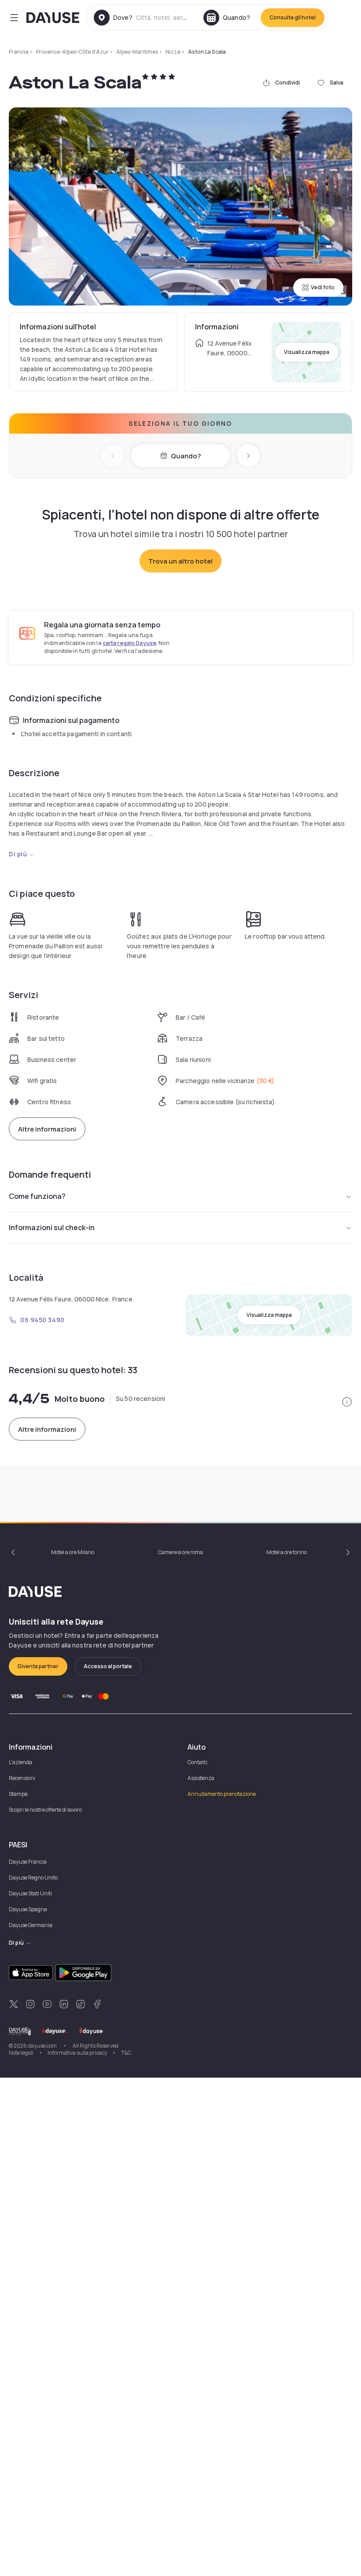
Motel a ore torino (287, 1552)
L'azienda (20, 1762)
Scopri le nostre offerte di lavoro (45, 1810)
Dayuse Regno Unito (33, 1878)
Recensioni (22, 1778)
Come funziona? (37, 1196)
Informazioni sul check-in (52, 1227)
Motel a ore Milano (73, 1552)
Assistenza (201, 1778)
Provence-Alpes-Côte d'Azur (72, 52)
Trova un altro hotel (180, 561)
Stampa (18, 1794)
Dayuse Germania (31, 1925)
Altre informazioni (47, 1129)
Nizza (173, 52)
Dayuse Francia (28, 1862)
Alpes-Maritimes (137, 52)
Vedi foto (323, 287)
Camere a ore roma (180, 1552)
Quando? (186, 456)
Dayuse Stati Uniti (30, 1893)
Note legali (21, 2053)
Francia (19, 52)
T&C (126, 2053)
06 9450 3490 (42, 1320)
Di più (18, 854)
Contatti (197, 1762)
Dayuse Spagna (28, 1909)
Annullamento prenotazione (222, 1794)
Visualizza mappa (307, 352)
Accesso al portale (108, 1666)
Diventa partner (38, 1666)
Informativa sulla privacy (77, 2053)
